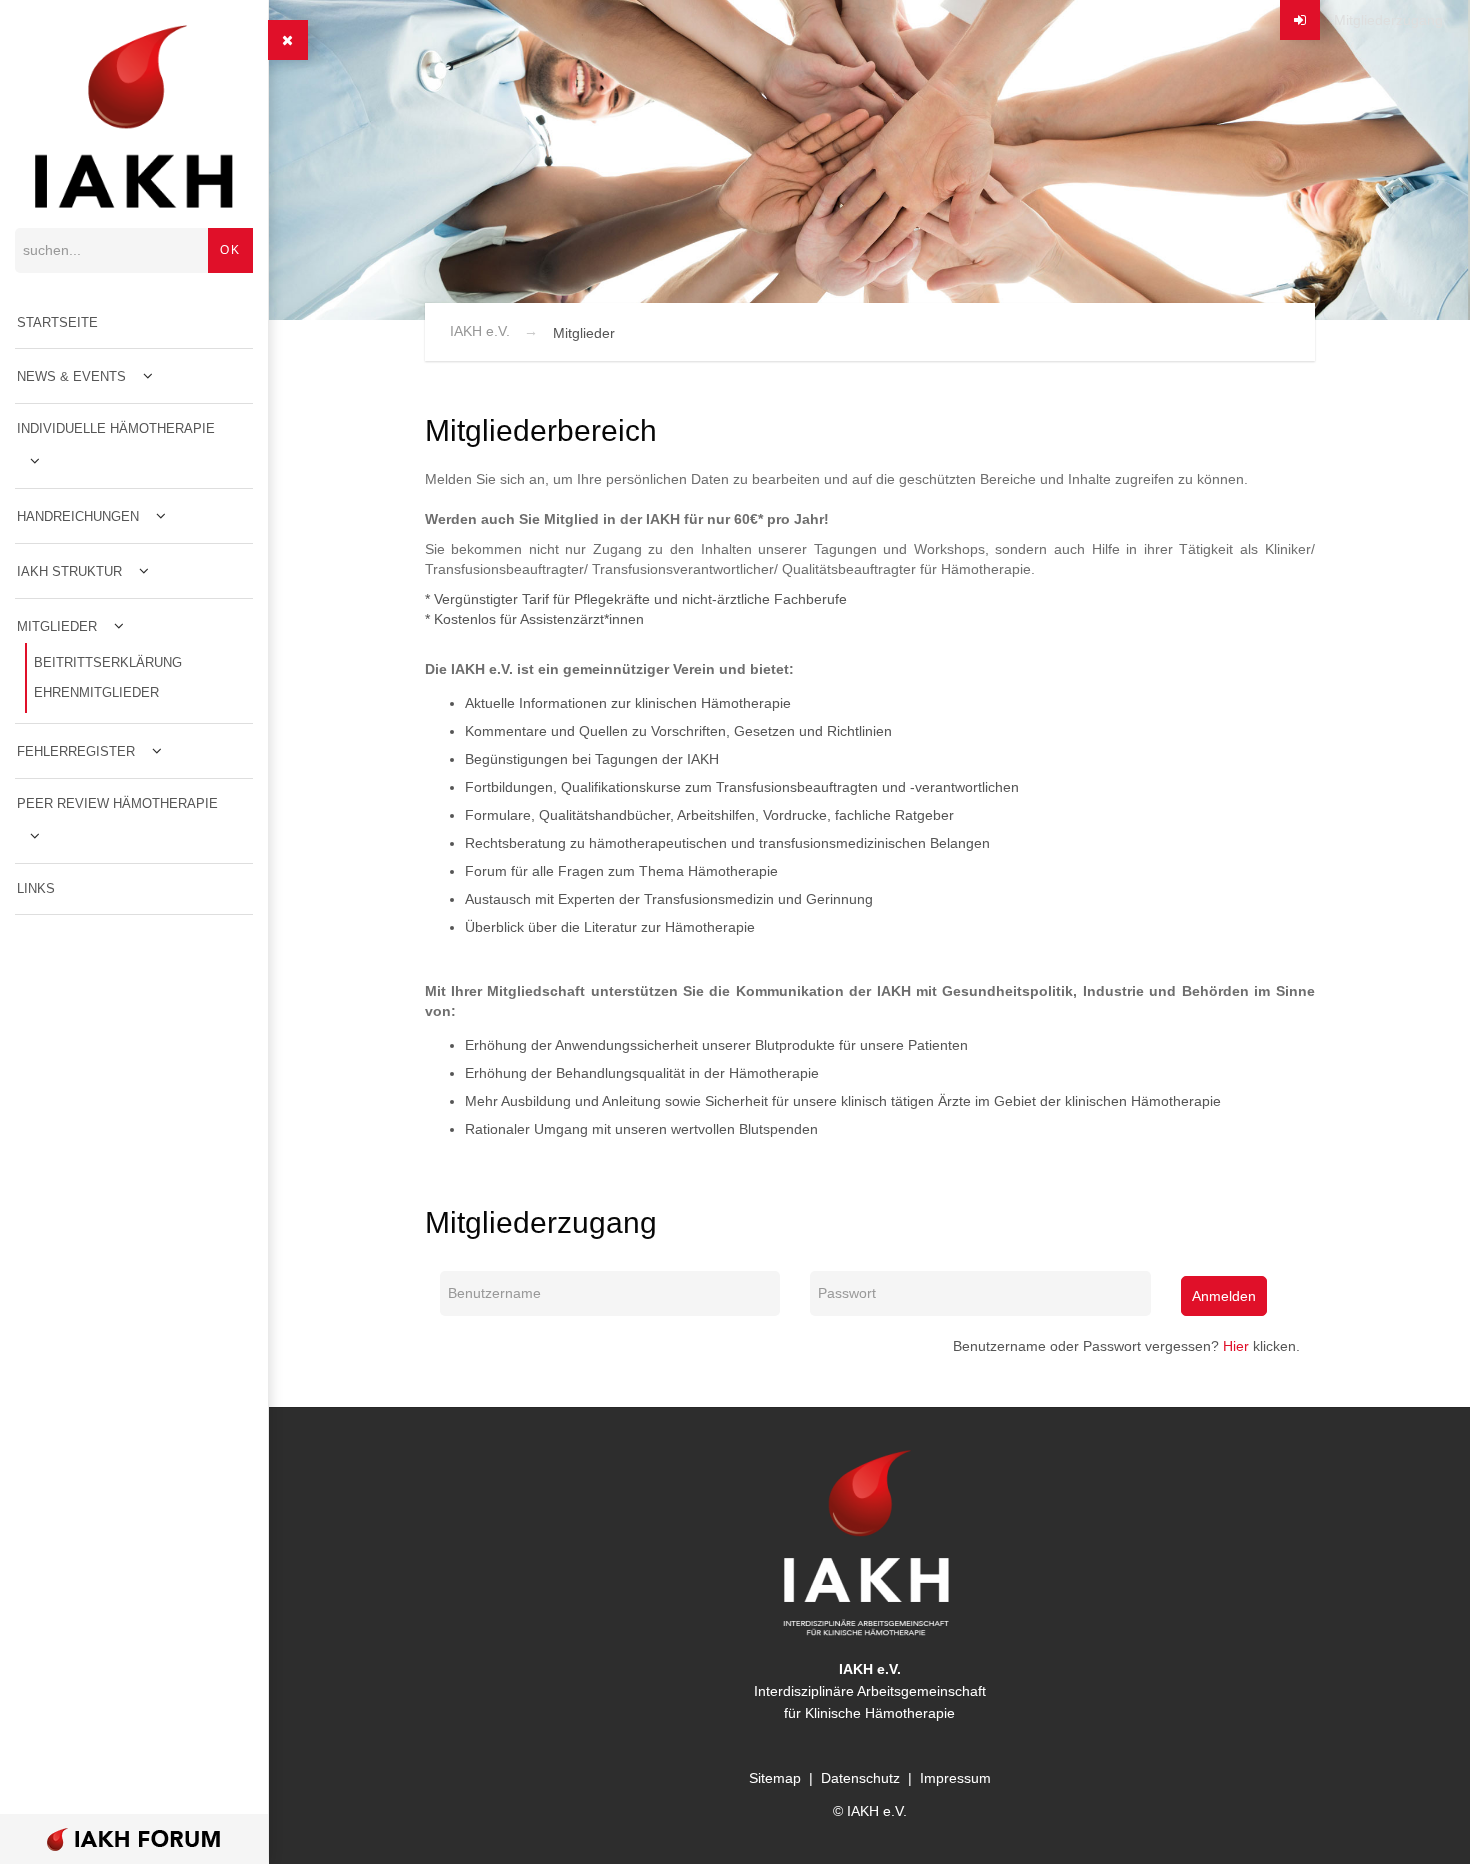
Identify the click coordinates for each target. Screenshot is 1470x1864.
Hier (1236, 1346)
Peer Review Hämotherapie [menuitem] (117, 803)
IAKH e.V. (480, 331)
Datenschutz (860, 1778)
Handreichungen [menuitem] (78, 516)
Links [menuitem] (36, 888)
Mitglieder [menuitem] (57, 626)
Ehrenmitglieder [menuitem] (96, 692)
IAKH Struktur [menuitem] (69, 571)
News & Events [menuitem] (71, 376)
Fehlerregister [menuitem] (76, 751)
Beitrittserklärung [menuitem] (108, 662)
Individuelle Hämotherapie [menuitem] (116, 428)
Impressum (955, 1778)
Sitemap (775, 1778)
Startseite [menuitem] (57, 322)
